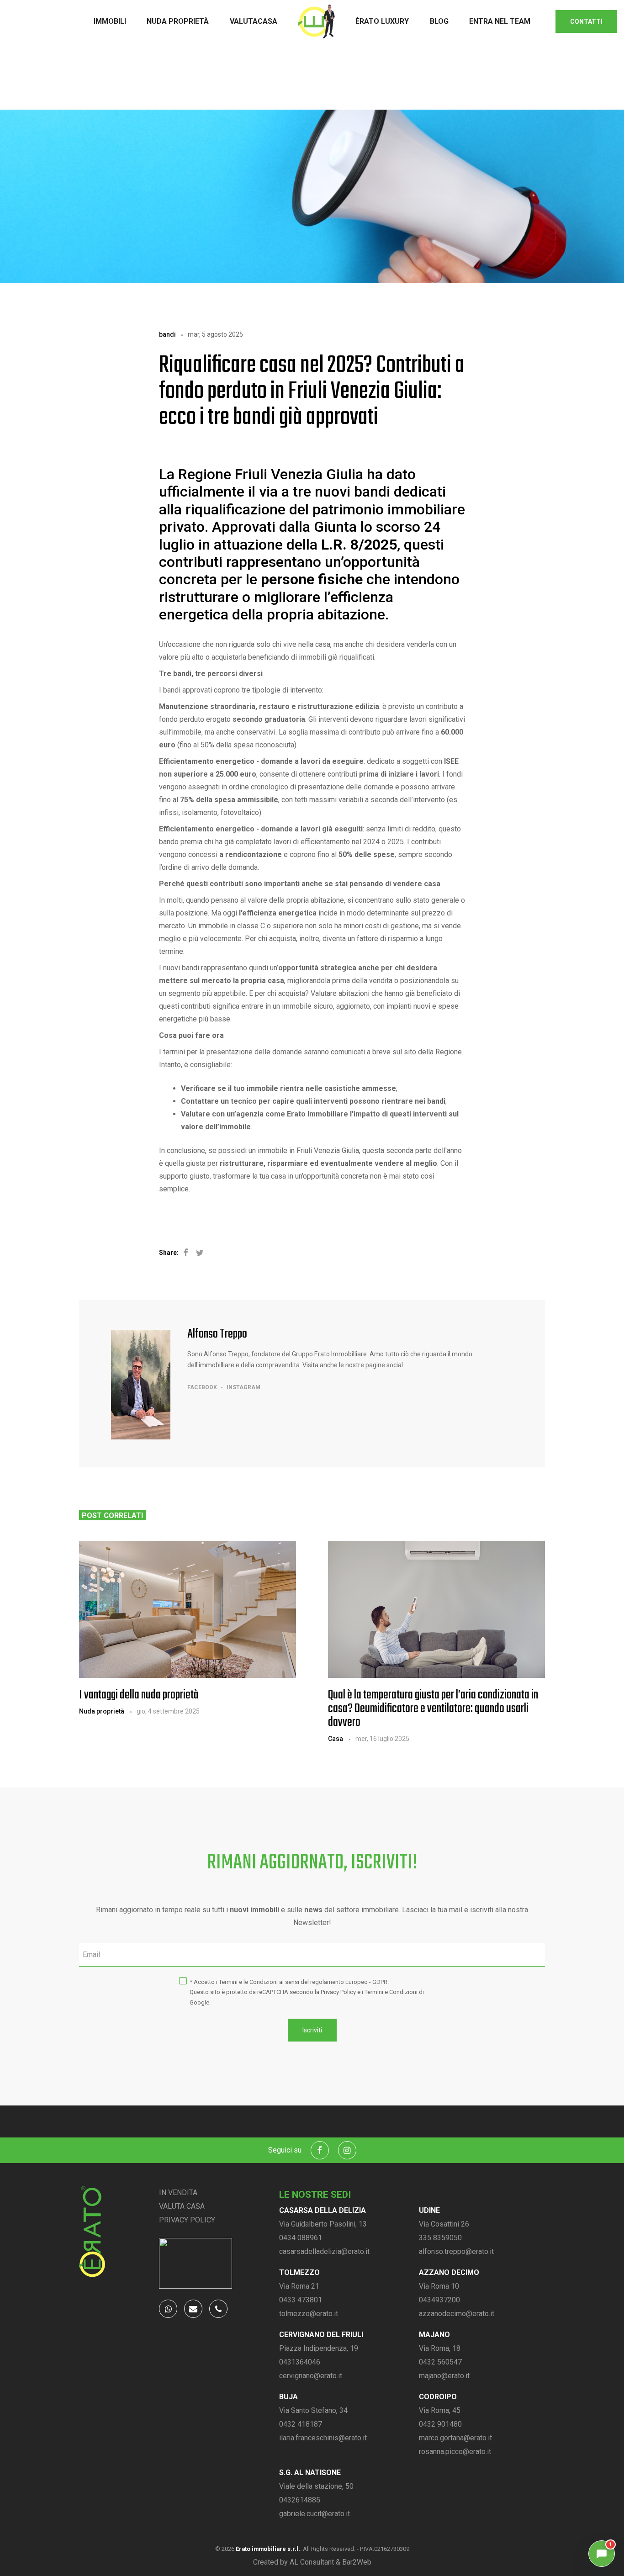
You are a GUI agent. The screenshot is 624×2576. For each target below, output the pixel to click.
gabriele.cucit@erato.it (315, 2514)
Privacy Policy (338, 1992)
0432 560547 (440, 2362)
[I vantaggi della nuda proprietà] (188, 1609)
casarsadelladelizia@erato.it (324, 2251)
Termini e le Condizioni (248, 1982)
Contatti (586, 21)
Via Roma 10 (439, 2286)
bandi (167, 334)
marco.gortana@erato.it (455, 2438)
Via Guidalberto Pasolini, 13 (323, 2224)
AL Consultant (312, 2562)
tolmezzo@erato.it (309, 2314)
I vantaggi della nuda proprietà (139, 1695)
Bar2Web (357, 2562)
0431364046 (300, 2362)
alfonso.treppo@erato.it (456, 2251)
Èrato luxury (382, 21)
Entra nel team (500, 21)
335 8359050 (440, 2238)
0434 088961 (301, 2238)
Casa (336, 1739)
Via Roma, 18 (440, 2348)
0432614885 (300, 2500)
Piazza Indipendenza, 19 (319, 2348)
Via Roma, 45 (440, 2410)
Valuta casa (182, 2206)
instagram (243, 1387)
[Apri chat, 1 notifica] (602, 2554)
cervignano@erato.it (311, 2376)
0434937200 (439, 2300)
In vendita (178, 2193)
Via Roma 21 (299, 2286)
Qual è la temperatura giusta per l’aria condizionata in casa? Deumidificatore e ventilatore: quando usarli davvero (433, 1709)
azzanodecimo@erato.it (457, 2314)
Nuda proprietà (178, 21)
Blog (439, 21)
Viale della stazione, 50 (316, 2486)
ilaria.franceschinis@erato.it (323, 2438)
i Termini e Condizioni (390, 1992)
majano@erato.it (444, 2376)
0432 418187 (301, 2424)
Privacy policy (187, 2220)
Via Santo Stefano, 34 (313, 2410)
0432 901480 (440, 2424)
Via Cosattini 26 (444, 2224)
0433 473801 (301, 2300)
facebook (202, 1387)
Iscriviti (312, 2030)
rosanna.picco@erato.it (455, 2452)
